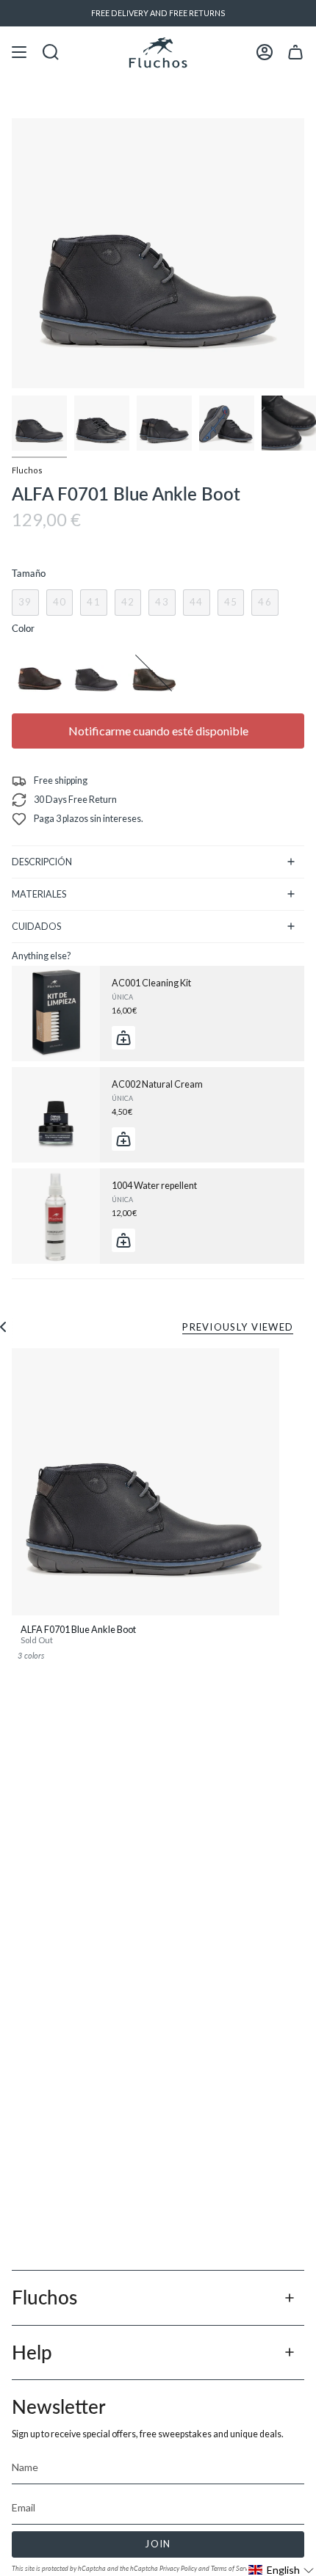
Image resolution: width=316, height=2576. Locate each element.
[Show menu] (19, 52)
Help (32, 2352)
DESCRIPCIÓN (42, 862)
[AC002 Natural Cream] (56, 1115)
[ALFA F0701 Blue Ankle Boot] (146, 1482)
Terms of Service (233, 2568)
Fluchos (27, 470)
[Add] (123, 1038)
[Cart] (295, 52)
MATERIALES (39, 894)
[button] (281, 2570)
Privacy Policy (178, 2568)
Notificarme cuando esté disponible (158, 731)
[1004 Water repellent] (56, 1216)
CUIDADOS (36, 927)
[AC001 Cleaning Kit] (56, 1014)
